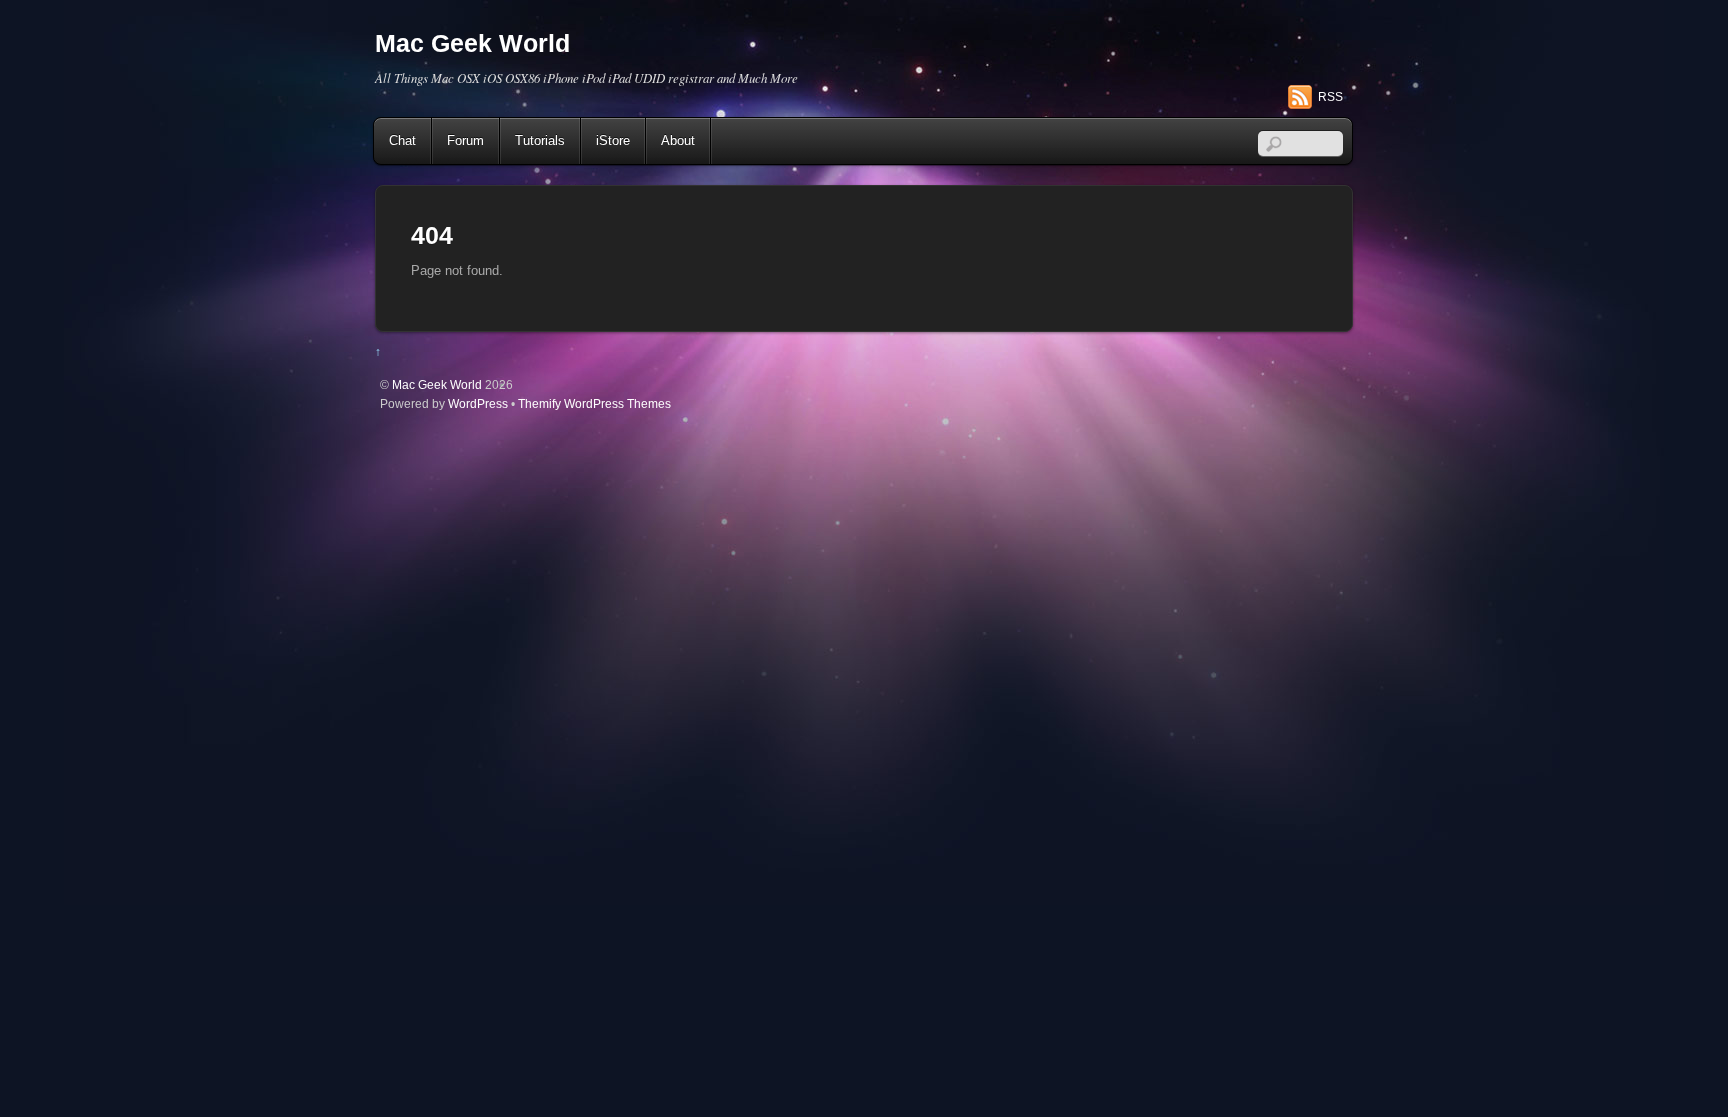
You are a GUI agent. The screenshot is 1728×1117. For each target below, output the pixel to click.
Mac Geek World (437, 384)
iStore (613, 140)
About (678, 140)
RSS (1330, 97)
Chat (402, 140)
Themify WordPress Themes (594, 403)
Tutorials (540, 140)
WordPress (478, 403)
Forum (465, 140)
